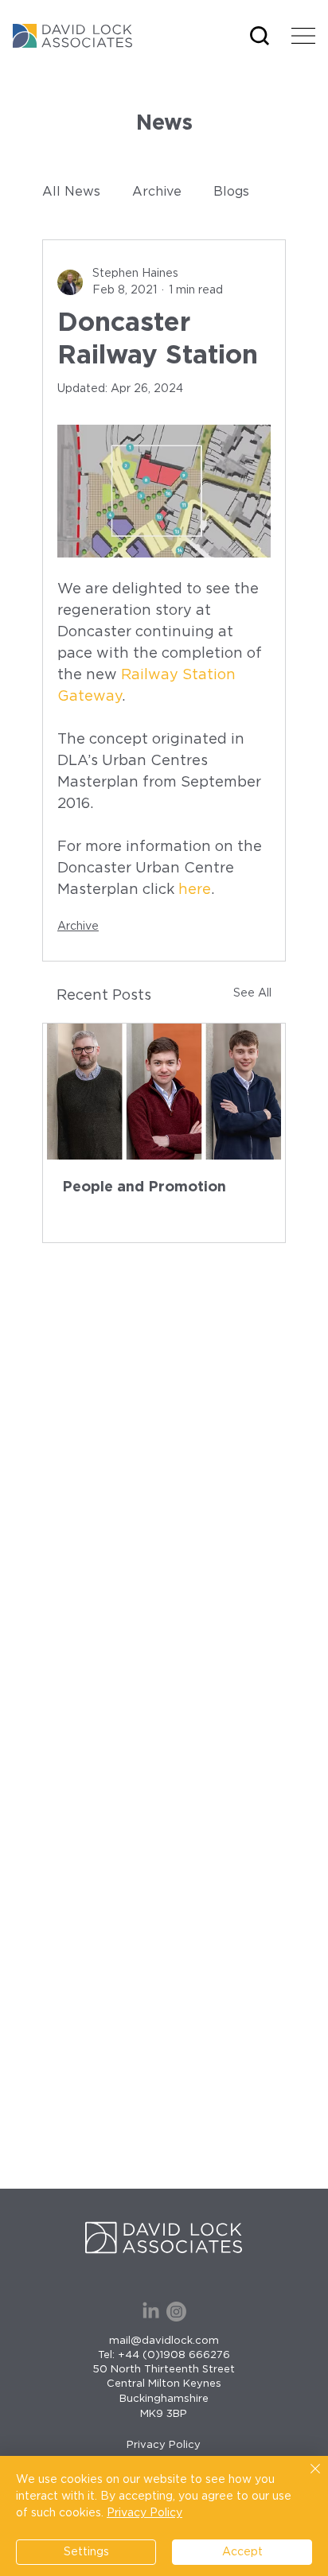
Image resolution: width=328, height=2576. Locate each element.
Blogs (231, 192)
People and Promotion (144, 1187)
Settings (86, 2552)
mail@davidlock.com (164, 2341)
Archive (157, 192)
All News (71, 192)
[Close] (306, 2478)
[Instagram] (176, 2312)
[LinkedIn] (151, 2312)
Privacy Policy (164, 2445)
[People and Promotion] (164, 1092)
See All (252, 993)
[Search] (260, 36)
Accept (242, 2552)
